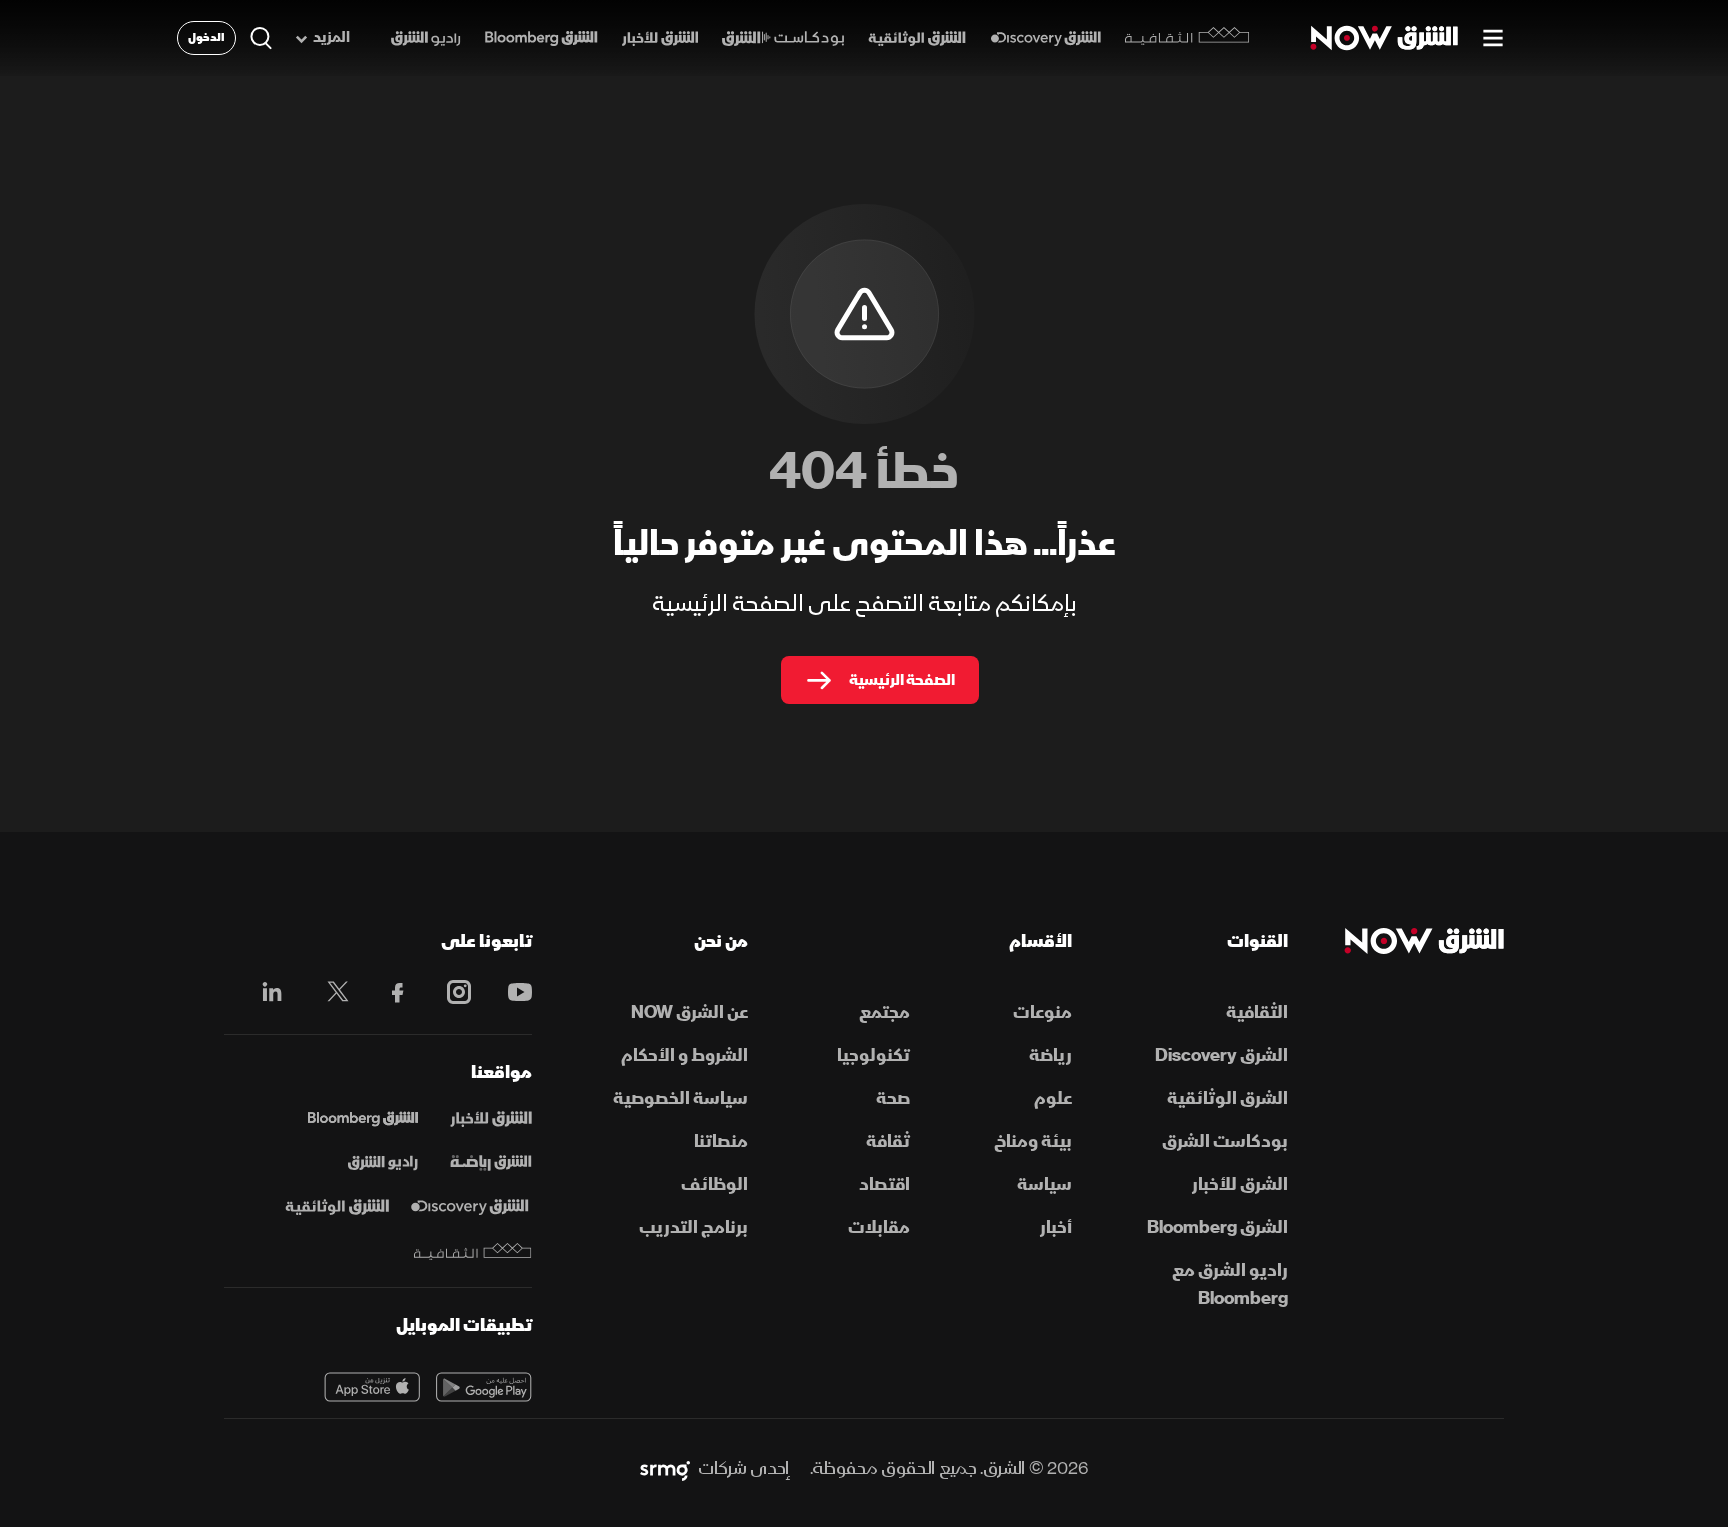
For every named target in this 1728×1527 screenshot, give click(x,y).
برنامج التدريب (693, 1227)
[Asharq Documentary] (337, 1207)
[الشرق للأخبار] (660, 38)
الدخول (206, 37)
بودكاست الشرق (1225, 1141)
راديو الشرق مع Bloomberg (1230, 1284)
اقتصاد (884, 1184)
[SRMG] (665, 1469)
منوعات (1042, 1012)
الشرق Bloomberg (1217, 1227)
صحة (893, 1098)
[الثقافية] (1187, 38)
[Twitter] (327, 992)
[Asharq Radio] (383, 1163)
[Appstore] (372, 1387)
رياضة (1050, 1055)
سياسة (1044, 1184)
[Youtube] (509, 992)
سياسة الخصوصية (680, 1098)
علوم (1053, 1098)
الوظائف (714, 1184)
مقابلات (879, 1227)
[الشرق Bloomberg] (541, 38)
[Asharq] (491, 1119)
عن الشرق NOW (689, 1012)
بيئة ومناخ (1033, 1141)
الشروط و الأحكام (684, 1055)
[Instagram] (448, 992)
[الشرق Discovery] (1045, 38)
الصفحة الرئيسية (902, 680)
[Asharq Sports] (491, 1163)
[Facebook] (388, 992)
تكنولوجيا (873, 1055)
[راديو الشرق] (425, 38)
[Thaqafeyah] (473, 1251)
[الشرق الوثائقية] (917, 38)
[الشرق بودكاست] (783, 38)
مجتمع (884, 1012)
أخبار (1056, 1227)
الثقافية (1257, 1012)
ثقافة (888, 1141)
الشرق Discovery (1221, 1055)
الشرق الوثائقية (1227, 1098)
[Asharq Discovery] (469, 1207)
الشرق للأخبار (1240, 1184)
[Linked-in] (266, 995)
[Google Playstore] (484, 1387)
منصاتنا (721, 1141)
